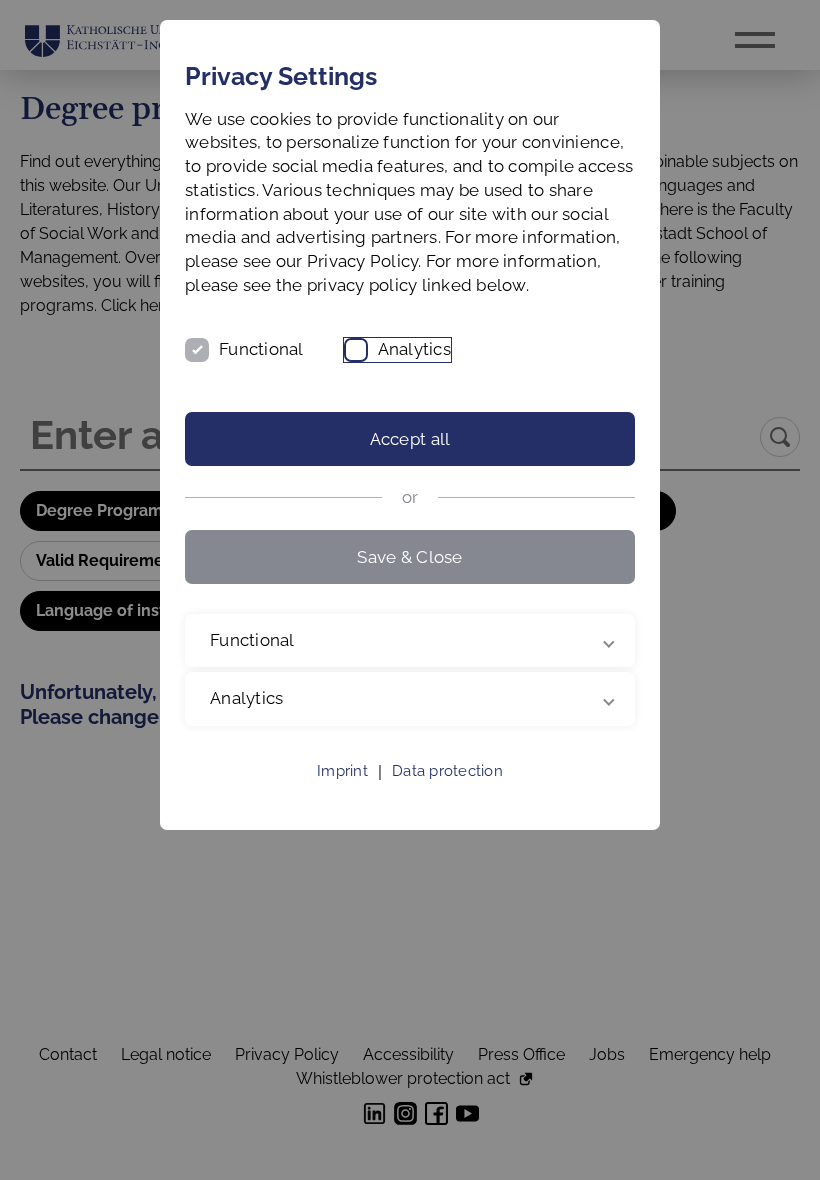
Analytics (414, 349)
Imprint (342, 795)
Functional (261, 349)
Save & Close (409, 557)
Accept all (410, 439)
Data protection (447, 795)
